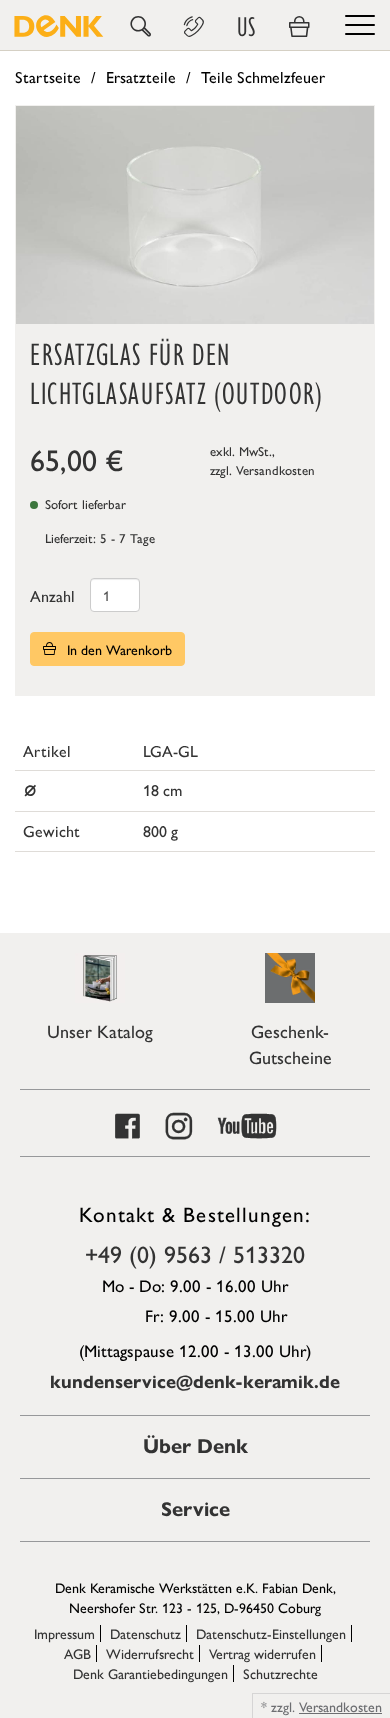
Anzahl (52, 595)
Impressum (64, 1633)
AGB (77, 1653)
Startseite (48, 76)
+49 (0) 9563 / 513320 (195, 1253)
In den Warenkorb (117, 649)
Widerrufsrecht (150, 1653)
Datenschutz (145, 1633)
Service (195, 1509)
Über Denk (195, 1446)
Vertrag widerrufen (262, 1653)
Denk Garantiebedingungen (150, 1673)
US (246, 27)
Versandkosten (275, 469)
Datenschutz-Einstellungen (271, 1633)
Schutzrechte (280, 1673)
